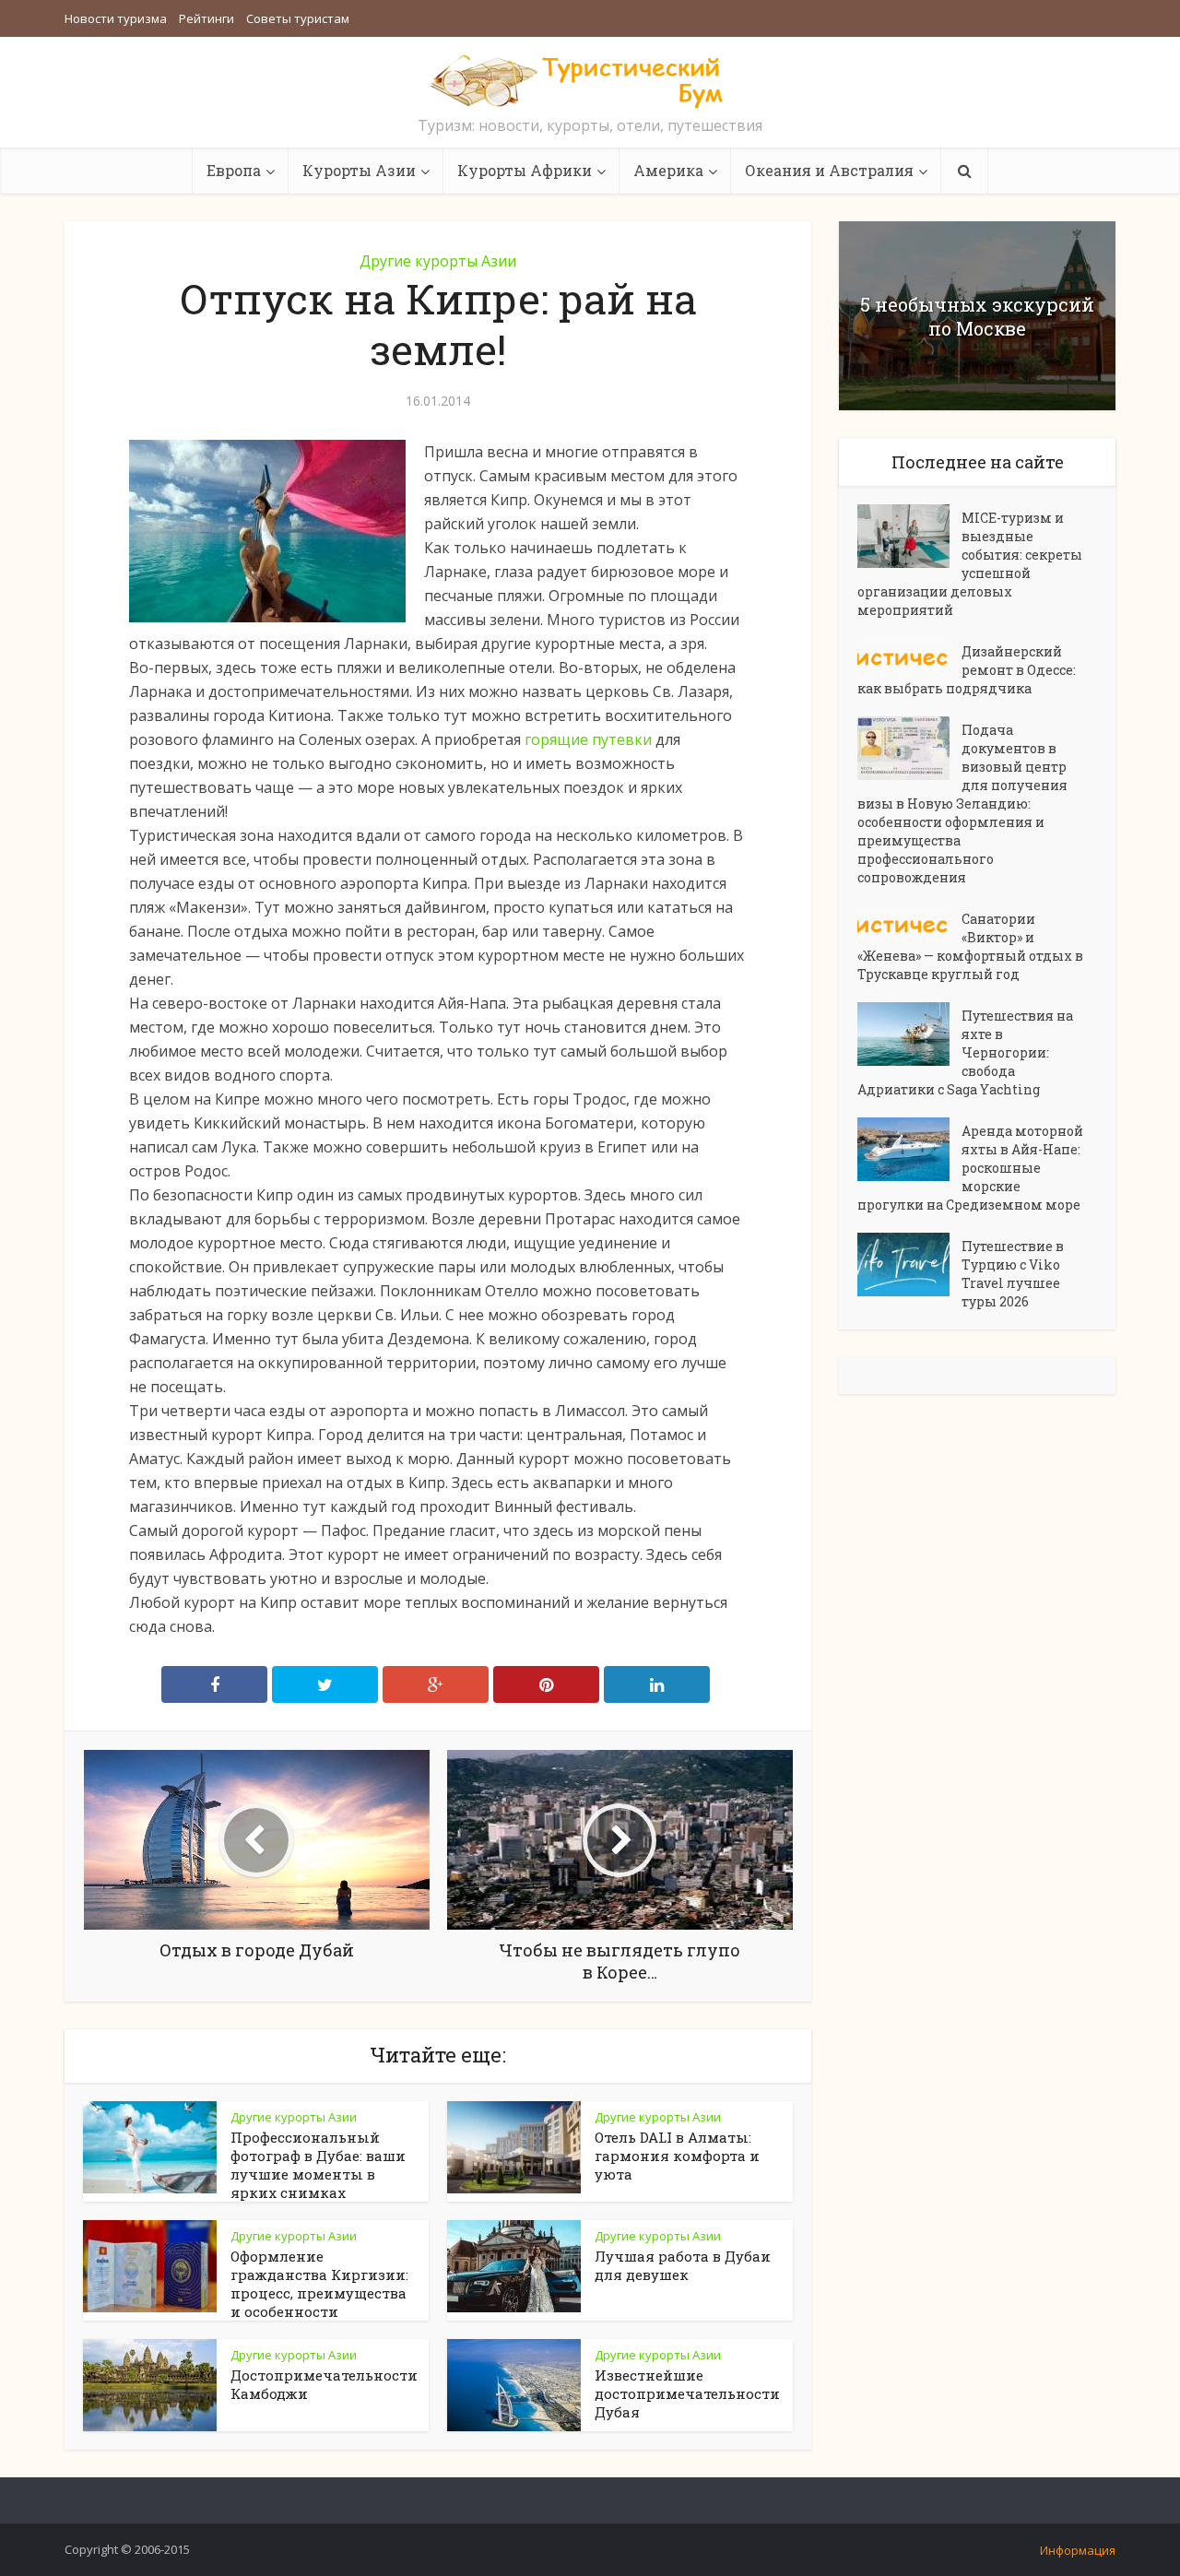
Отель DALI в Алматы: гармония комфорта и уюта (677, 2156)
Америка (668, 170)
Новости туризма (116, 18)
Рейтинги (206, 18)
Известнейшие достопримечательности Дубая (687, 2393)
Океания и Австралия (829, 170)
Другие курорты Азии (438, 261)
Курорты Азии (359, 170)
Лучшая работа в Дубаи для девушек (683, 2265)
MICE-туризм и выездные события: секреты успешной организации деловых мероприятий (970, 564)
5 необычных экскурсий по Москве (977, 316)
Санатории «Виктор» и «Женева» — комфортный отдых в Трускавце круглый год (970, 946)
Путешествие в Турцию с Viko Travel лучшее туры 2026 (1013, 1274)
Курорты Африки (525, 170)
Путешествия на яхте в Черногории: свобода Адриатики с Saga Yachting (965, 1052)
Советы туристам (298, 18)
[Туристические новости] (590, 80)
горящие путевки (588, 739)
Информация (1078, 2550)
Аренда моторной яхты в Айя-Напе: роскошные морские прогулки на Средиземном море (970, 1168)
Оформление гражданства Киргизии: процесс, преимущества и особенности (319, 2284)
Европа (234, 170)
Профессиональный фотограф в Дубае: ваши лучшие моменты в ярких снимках (318, 2165)
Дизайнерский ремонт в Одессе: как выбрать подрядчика (967, 670)
